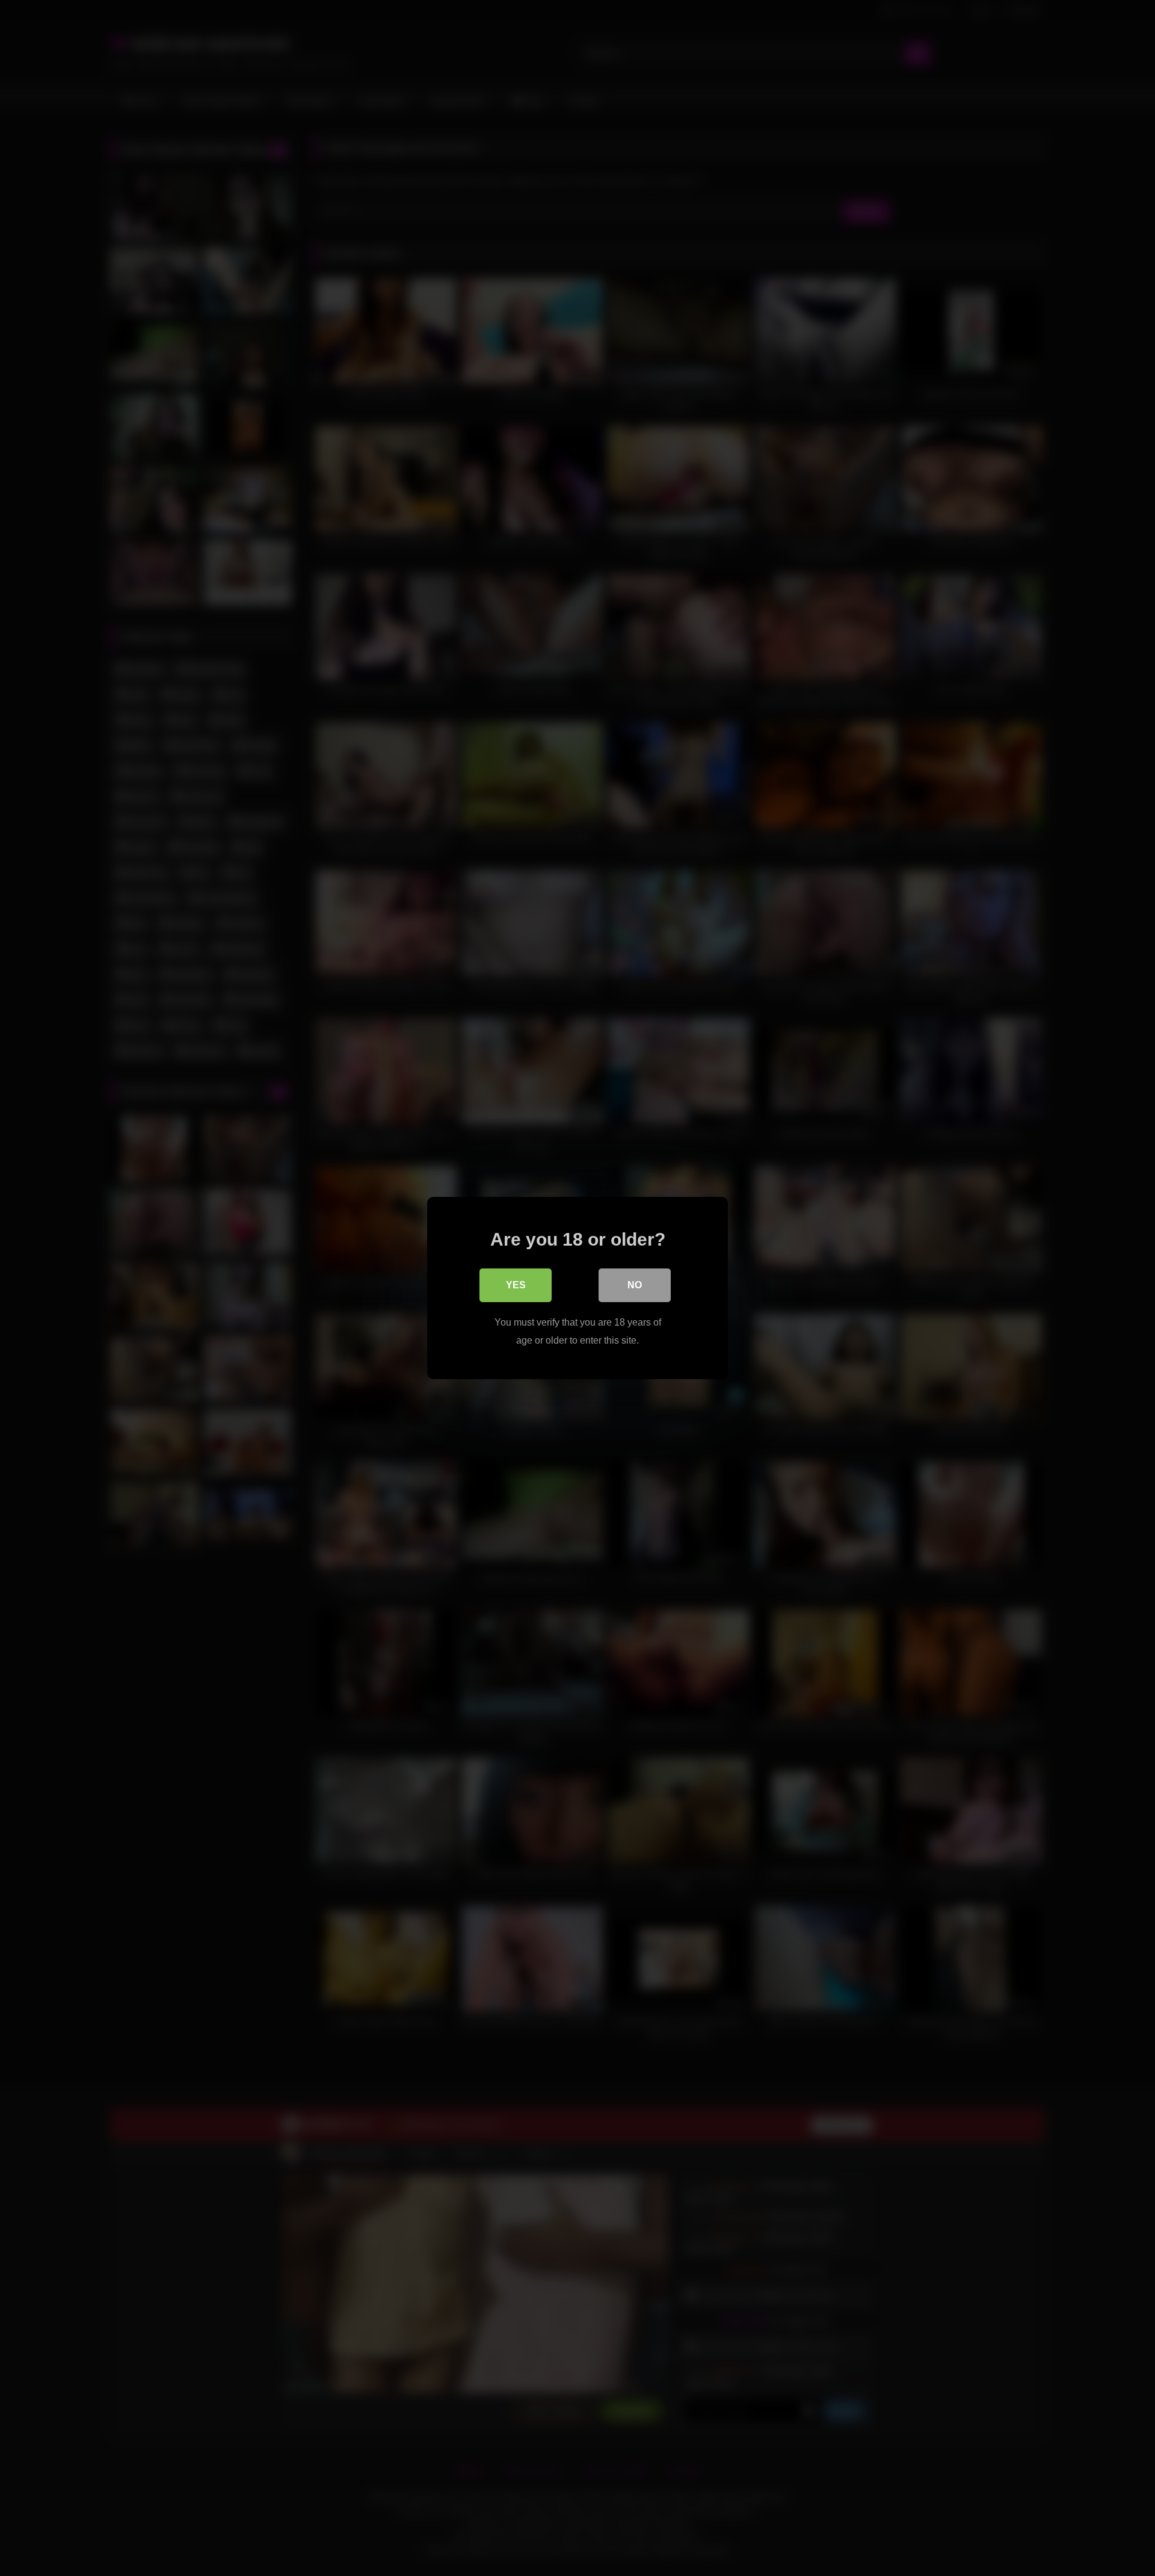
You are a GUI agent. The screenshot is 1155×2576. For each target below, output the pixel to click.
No (635, 1285)
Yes (516, 1285)
